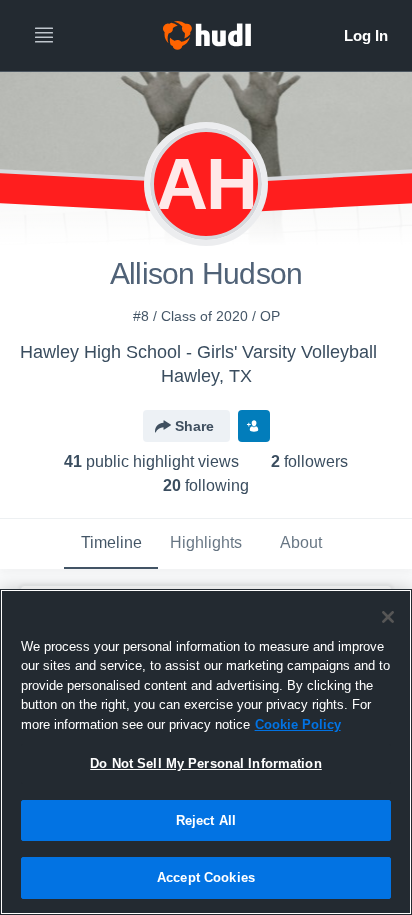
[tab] (111, 544)
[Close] (388, 617)
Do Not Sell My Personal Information (206, 763)
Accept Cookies (206, 877)
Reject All (206, 820)
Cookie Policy (298, 724)
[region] (206, 752)
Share (194, 426)
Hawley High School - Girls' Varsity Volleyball (198, 352)
